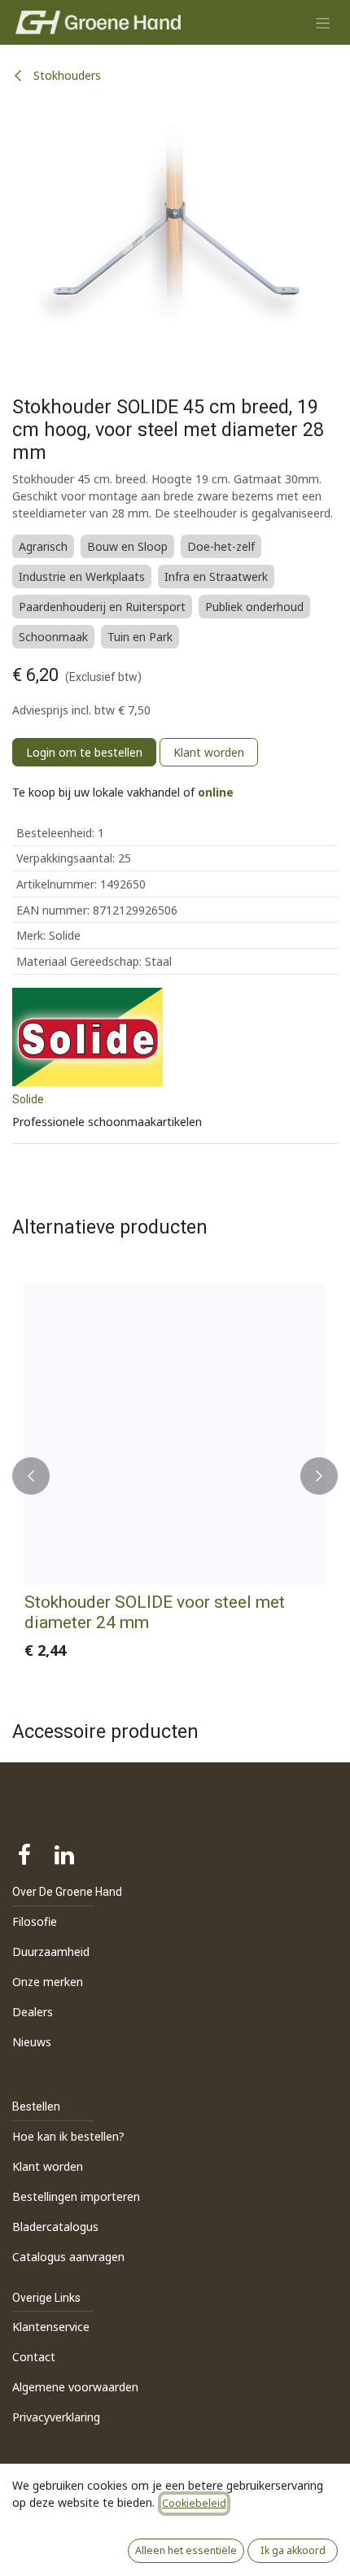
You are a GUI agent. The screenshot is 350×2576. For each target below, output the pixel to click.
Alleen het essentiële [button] (186, 2550)
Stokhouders (66, 75)
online (216, 792)
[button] (31, 1476)
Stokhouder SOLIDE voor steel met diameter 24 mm (155, 1612)
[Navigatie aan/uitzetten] (323, 22)
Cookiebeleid (194, 2503)
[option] (175, 1476)
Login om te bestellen (84, 752)
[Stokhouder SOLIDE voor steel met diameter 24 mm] (175, 1434)
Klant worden (209, 752)
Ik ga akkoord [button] (293, 2550)
